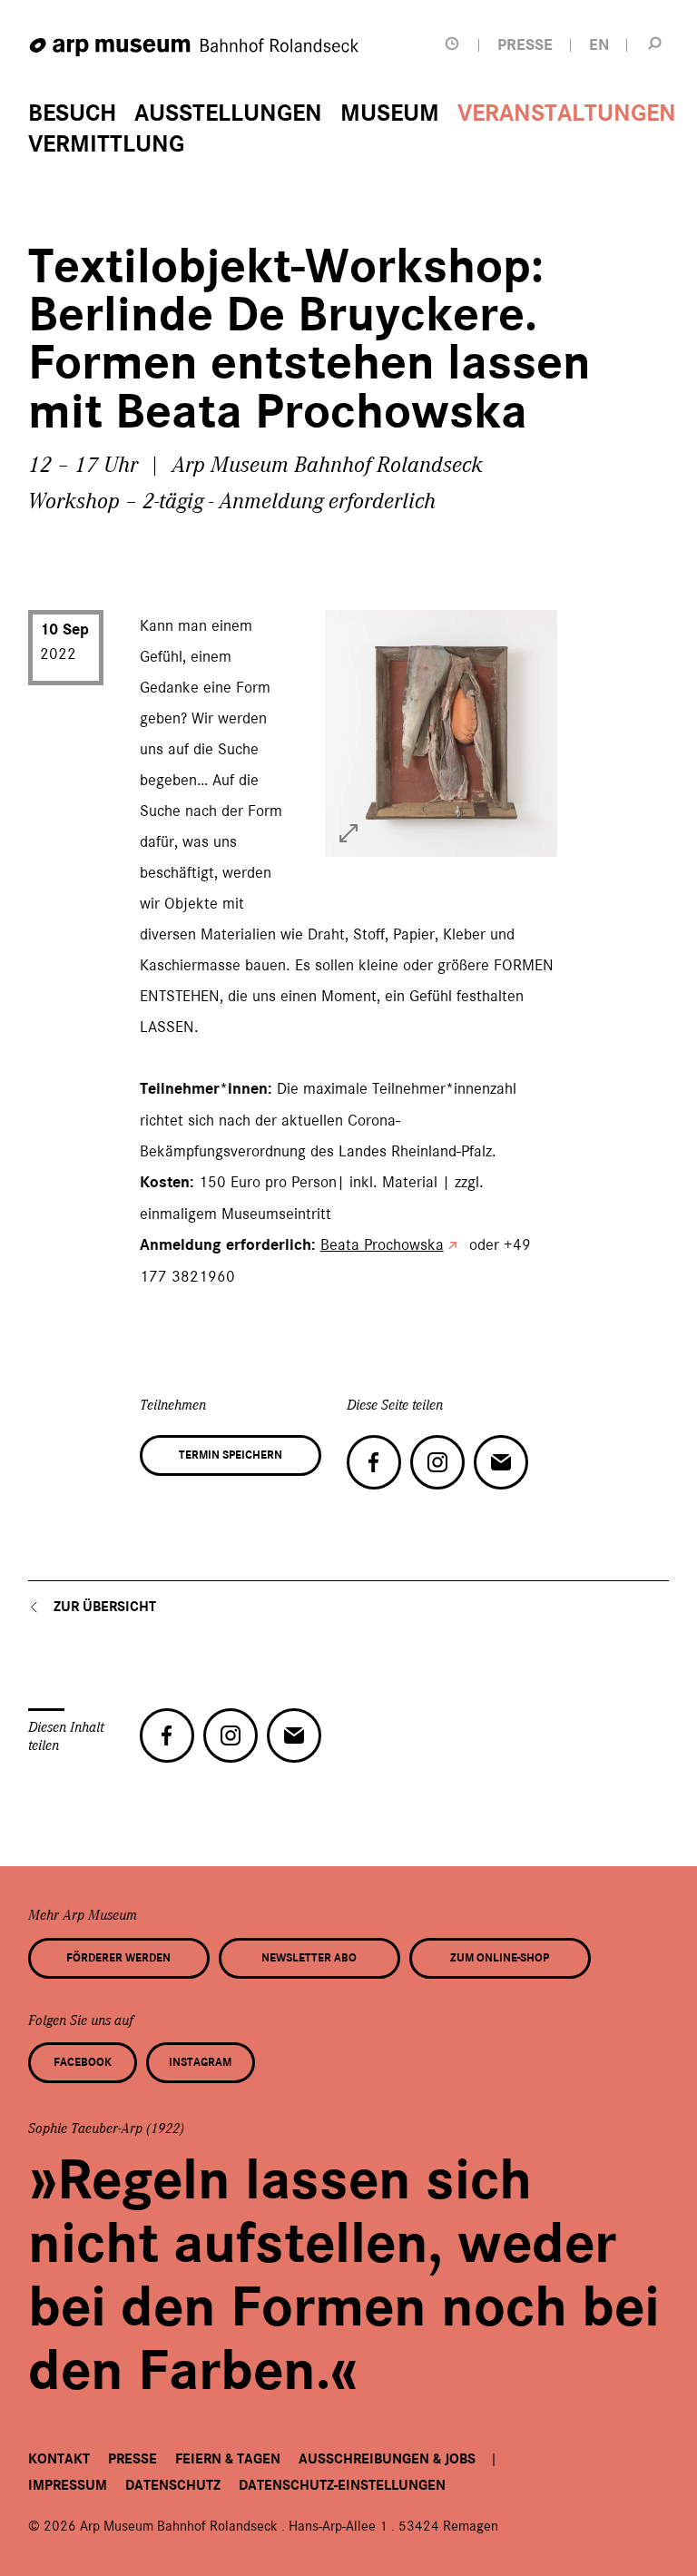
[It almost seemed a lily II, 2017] (348, 833)
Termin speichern (231, 1455)
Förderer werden (118, 1958)
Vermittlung (106, 144)
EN (599, 45)
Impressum (68, 2485)
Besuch (72, 113)
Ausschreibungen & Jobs (387, 2459)
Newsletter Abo (309, 1958)
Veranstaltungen (567, 113)
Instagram (200, 2062)
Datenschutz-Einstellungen (342, 2485)
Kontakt (59, 2459)
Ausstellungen (228, 113)
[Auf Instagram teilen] (437, 1462)
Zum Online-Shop (500, 1958)
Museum (390, 113)
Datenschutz (173, 2485)
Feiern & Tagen (228, 2459)
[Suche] (654, 43)
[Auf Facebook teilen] (374, 1462)
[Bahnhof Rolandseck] (195, 48)
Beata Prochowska (382, 1244)
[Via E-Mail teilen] (501, 1462)
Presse (133, 2459)
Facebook (83, 2062)
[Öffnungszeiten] (452, 44)
